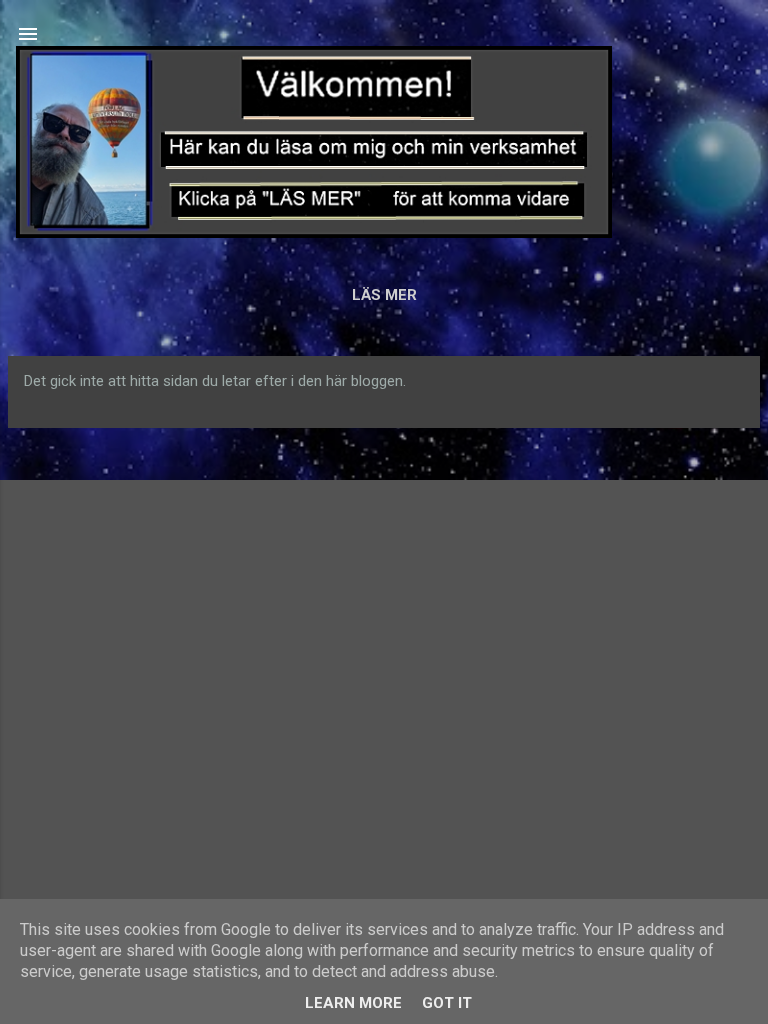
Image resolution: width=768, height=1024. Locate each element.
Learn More (353, 1003)
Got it (447, 1003)
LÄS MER (384, 295)
